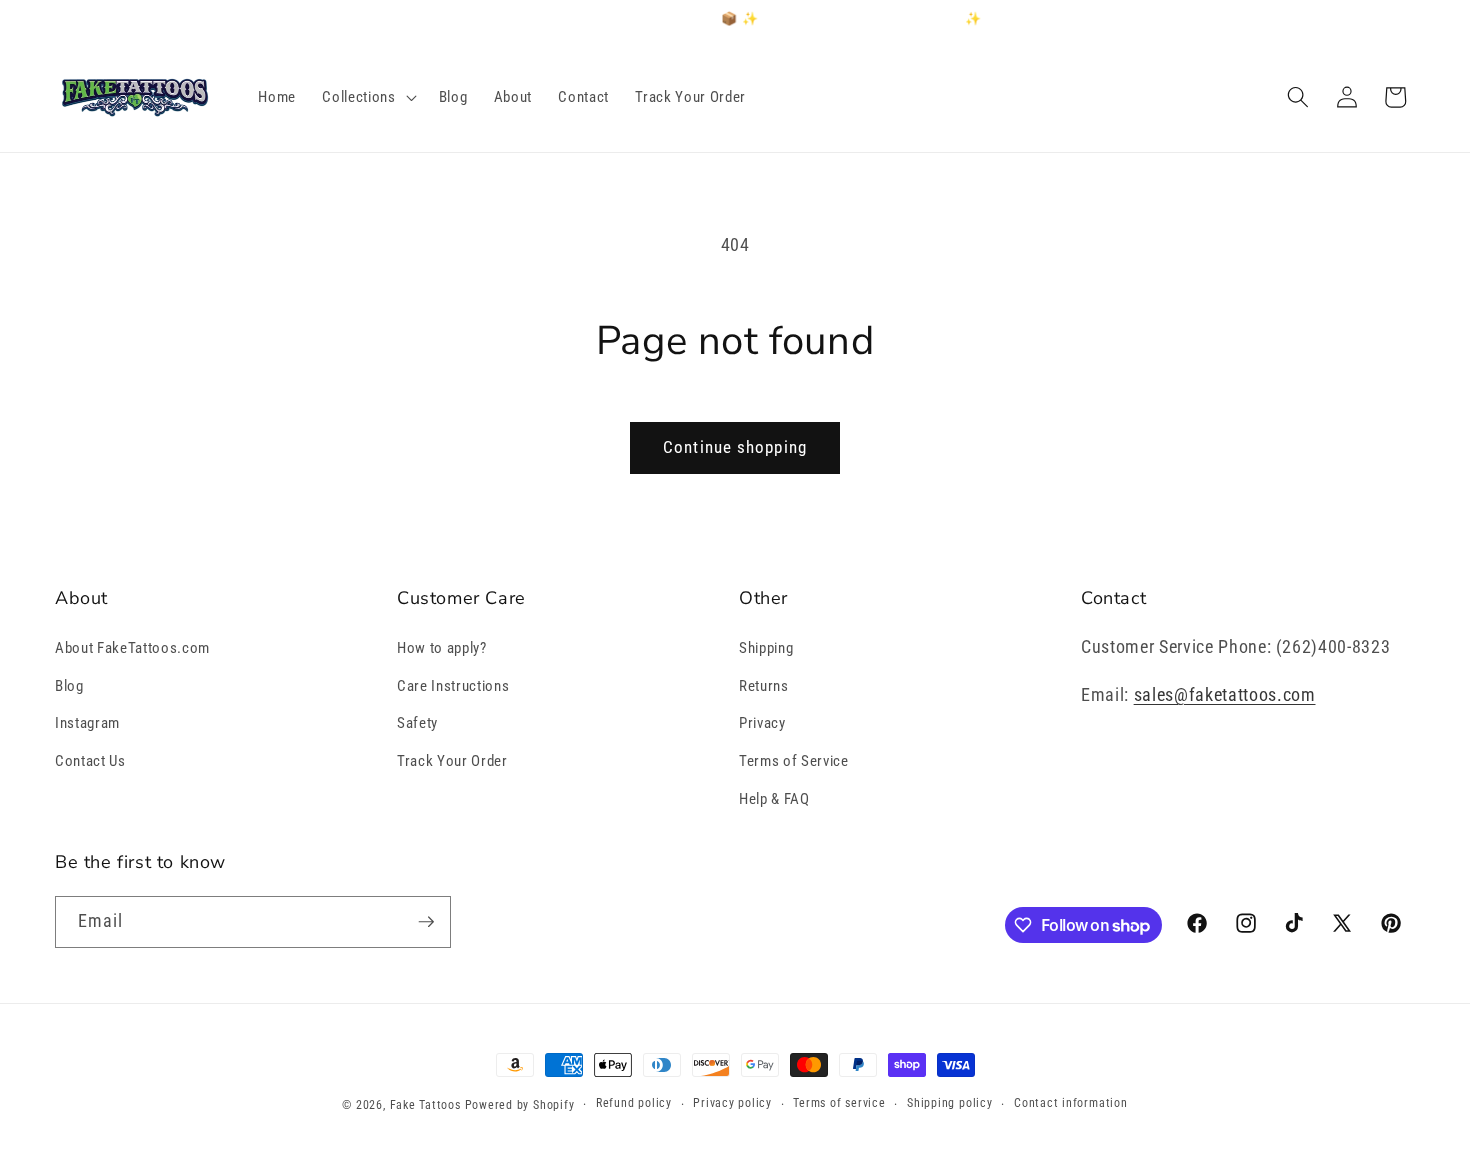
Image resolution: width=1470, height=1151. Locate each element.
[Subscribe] (426, 922)
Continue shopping (735, 447)
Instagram (87, 723)
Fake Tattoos (425, 1105)
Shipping (766, 648)
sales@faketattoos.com (1225, 695)
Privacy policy (732, 1103)
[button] (367, 97)
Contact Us (90, 761)
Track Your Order (452, 761)
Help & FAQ (774, 799)
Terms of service (839, 1103)
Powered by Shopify (520, 1105)
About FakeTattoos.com (132, 648)
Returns (764, 686)
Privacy (762, 723)
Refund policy (634, 1103)
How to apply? (442, 648)
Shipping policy (950, 1103)
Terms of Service (794, 761)
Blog (69, 686)
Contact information (1071, 1103)
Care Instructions (453, 686)
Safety (417, 723)
